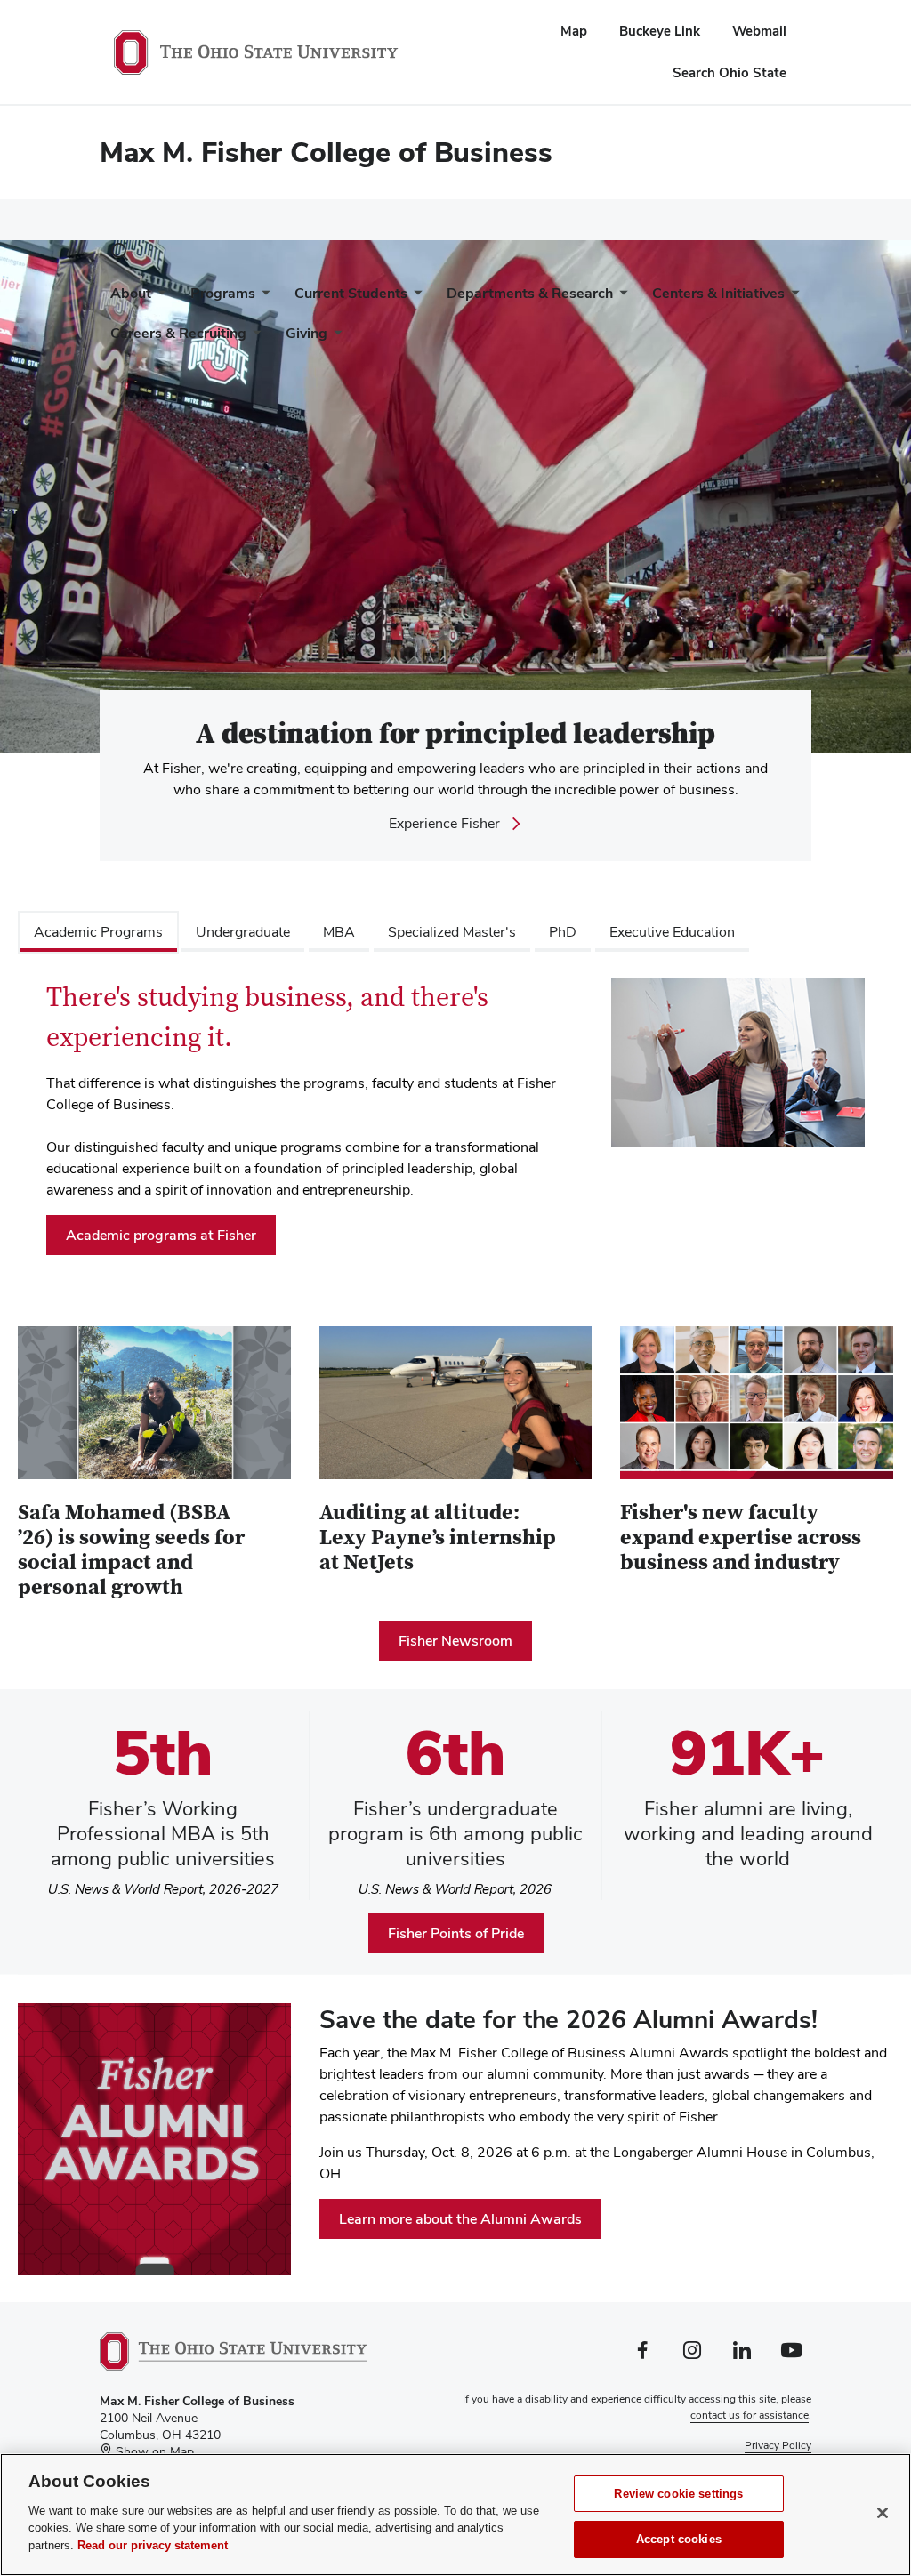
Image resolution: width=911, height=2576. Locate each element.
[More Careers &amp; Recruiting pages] (254, 338)
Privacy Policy (778, 2445)
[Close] (883, 2513)
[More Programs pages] (262, 298)
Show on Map (153, 2451)
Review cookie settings (678, 2494)
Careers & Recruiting (178, 333)
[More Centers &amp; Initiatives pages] (792, 298)
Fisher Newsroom (455, 1641)
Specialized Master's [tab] (452, 932)
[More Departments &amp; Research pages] (620, 298)
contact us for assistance (750, 2415)
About (131, 293)
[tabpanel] (455, 1124)
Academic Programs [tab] (98, 932)
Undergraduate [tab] (243, 932)
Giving (306, 333)
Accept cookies (679, 2539)
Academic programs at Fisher (161, 1235)
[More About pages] (158, 298)
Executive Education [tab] (672, 932)
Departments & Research (530, 293)
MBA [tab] (339, 932)
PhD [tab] (563, 932)
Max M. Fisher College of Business (326, 152)
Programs (223, 293)
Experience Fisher (444, 824)
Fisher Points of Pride (456, 1933)
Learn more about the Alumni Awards (460, 2219)
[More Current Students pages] (415, 298)
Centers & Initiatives (718, 293)
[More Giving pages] (335, 338)
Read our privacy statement (153, 2545)
